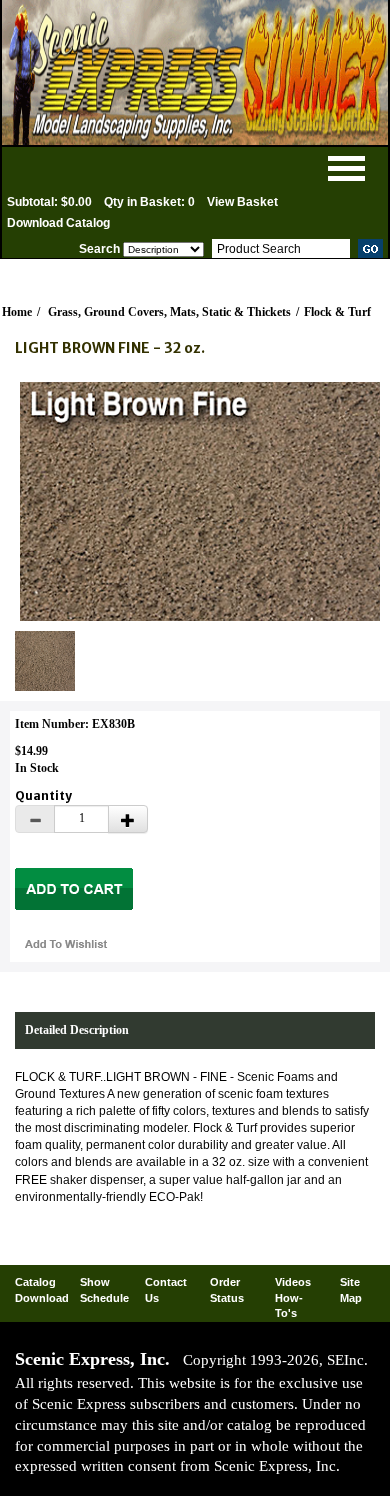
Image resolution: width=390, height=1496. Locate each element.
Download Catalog (58, 223)
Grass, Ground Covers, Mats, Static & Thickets (169, 312)
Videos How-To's (293, 1297)
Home (17, 312)
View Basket (242, 202)
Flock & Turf (337, 312)
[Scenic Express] (195, 72)
